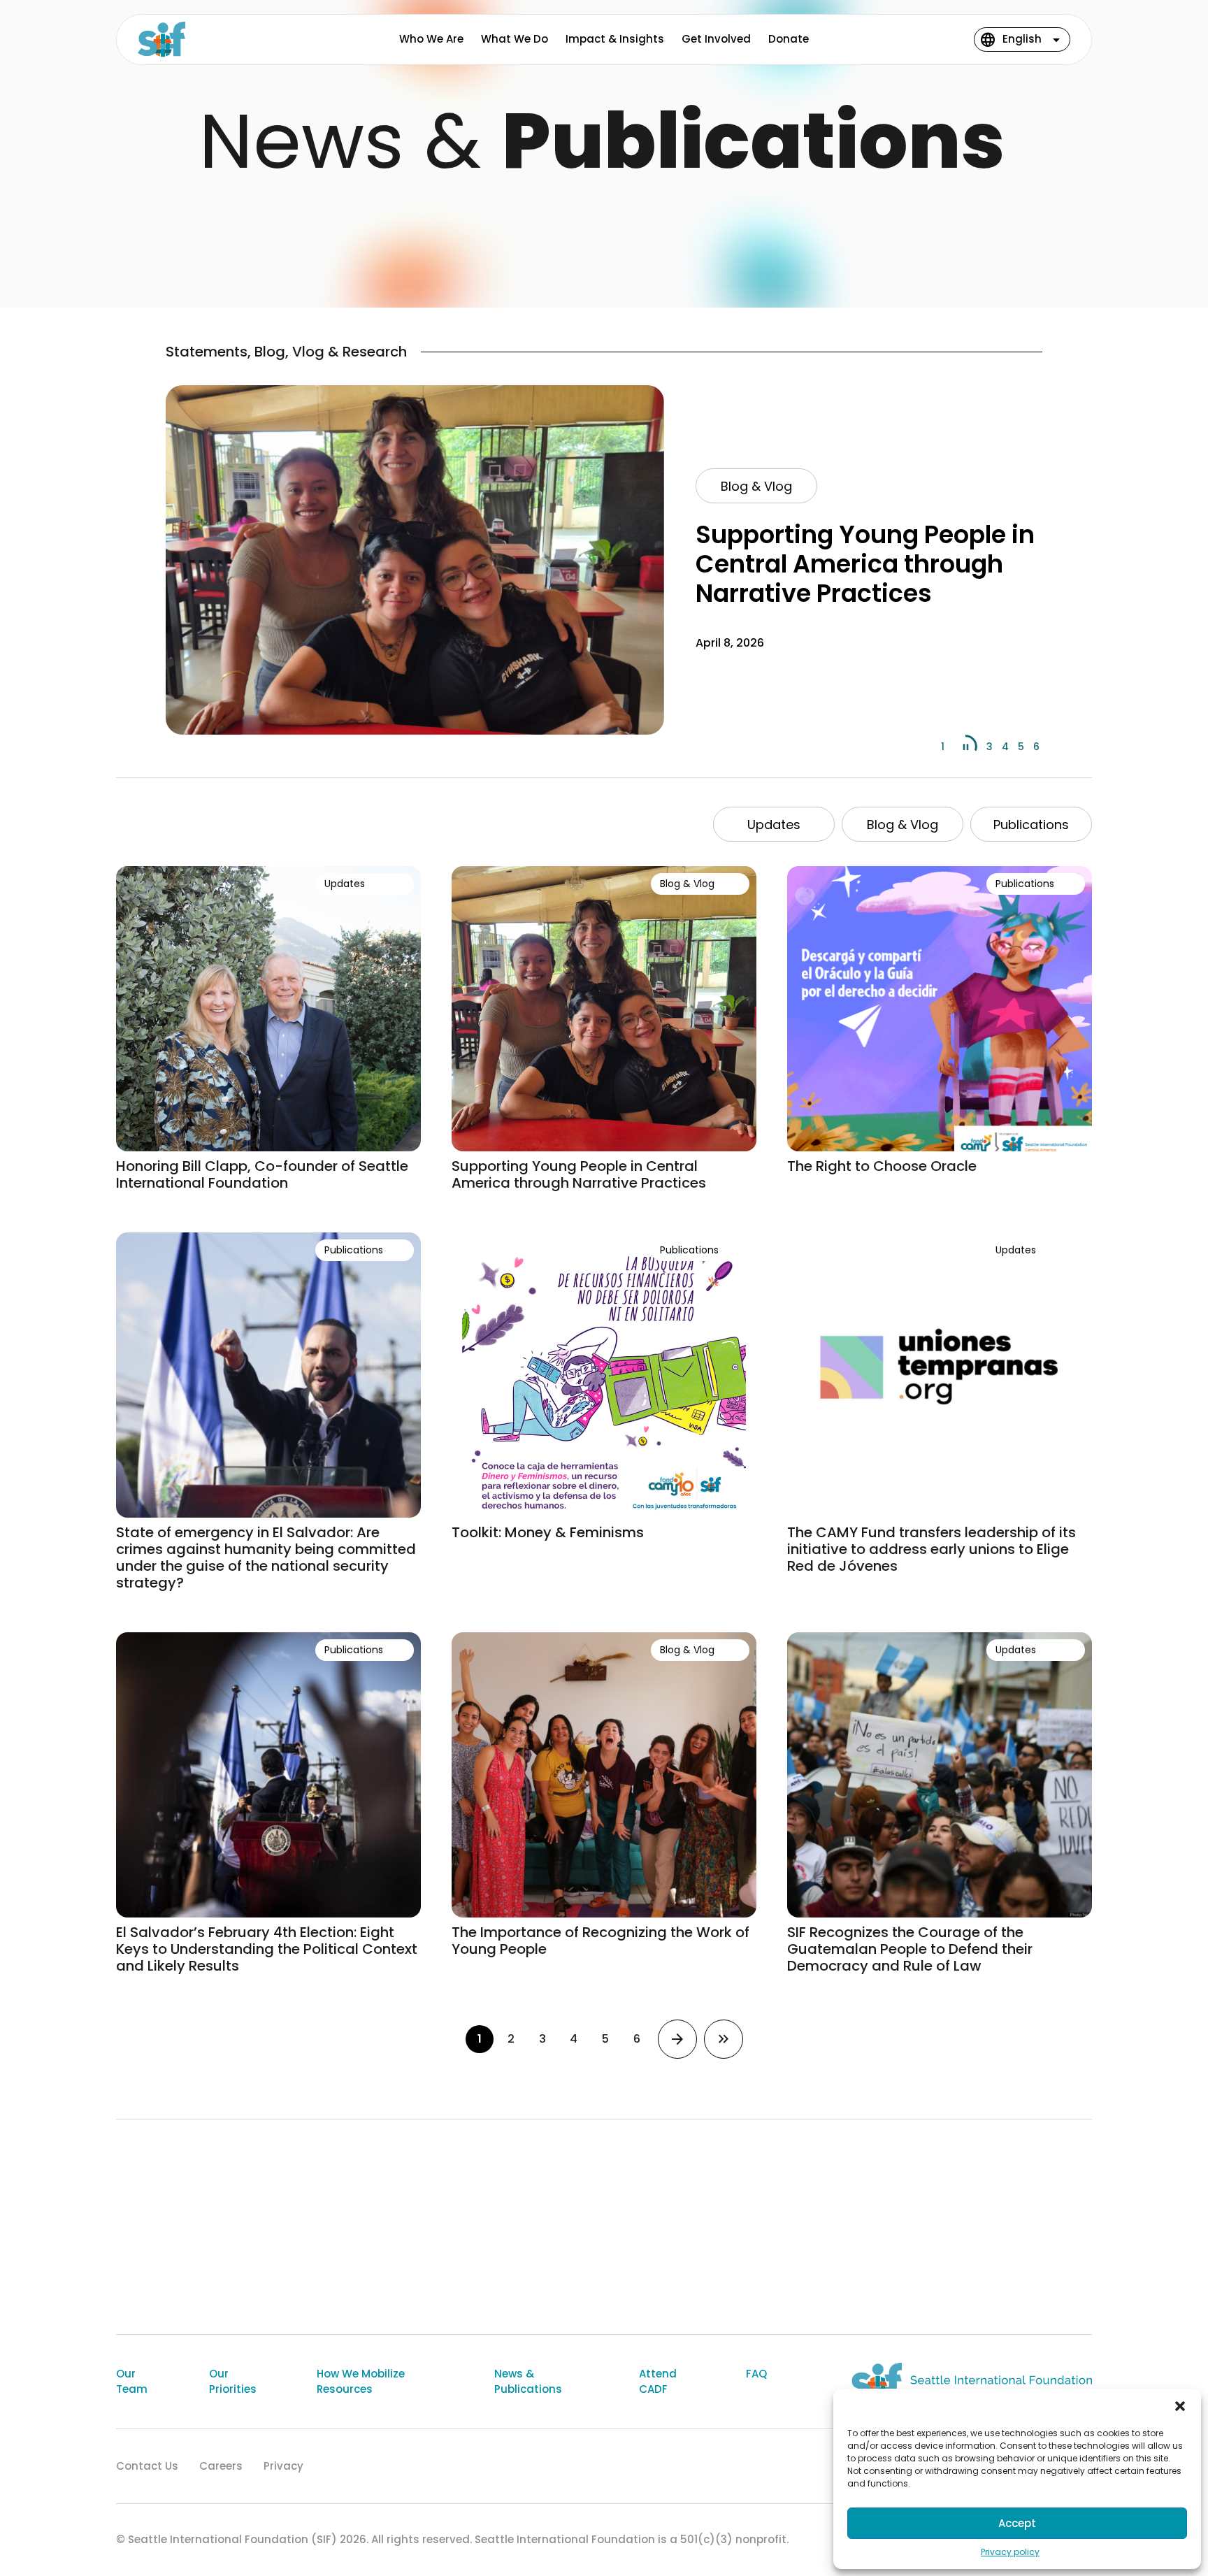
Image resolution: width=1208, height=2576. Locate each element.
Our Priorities (233, 2382)
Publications (1031, 825)
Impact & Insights (615, 39)
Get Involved (716, 39)
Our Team (132, 2382)
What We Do (515, 39)
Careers (221, 2466)
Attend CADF (658, 2382)
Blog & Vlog (756, 486)
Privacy (283, 2466)
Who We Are (431, 39)
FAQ (756, 2374)
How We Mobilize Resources (361, 2382)
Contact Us (147, 2466)
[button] (1180, 2406)
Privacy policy (1010, 2552)
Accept (1017, 2523)
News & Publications (528, 2382)
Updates (774, 825)
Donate (789, 39)
